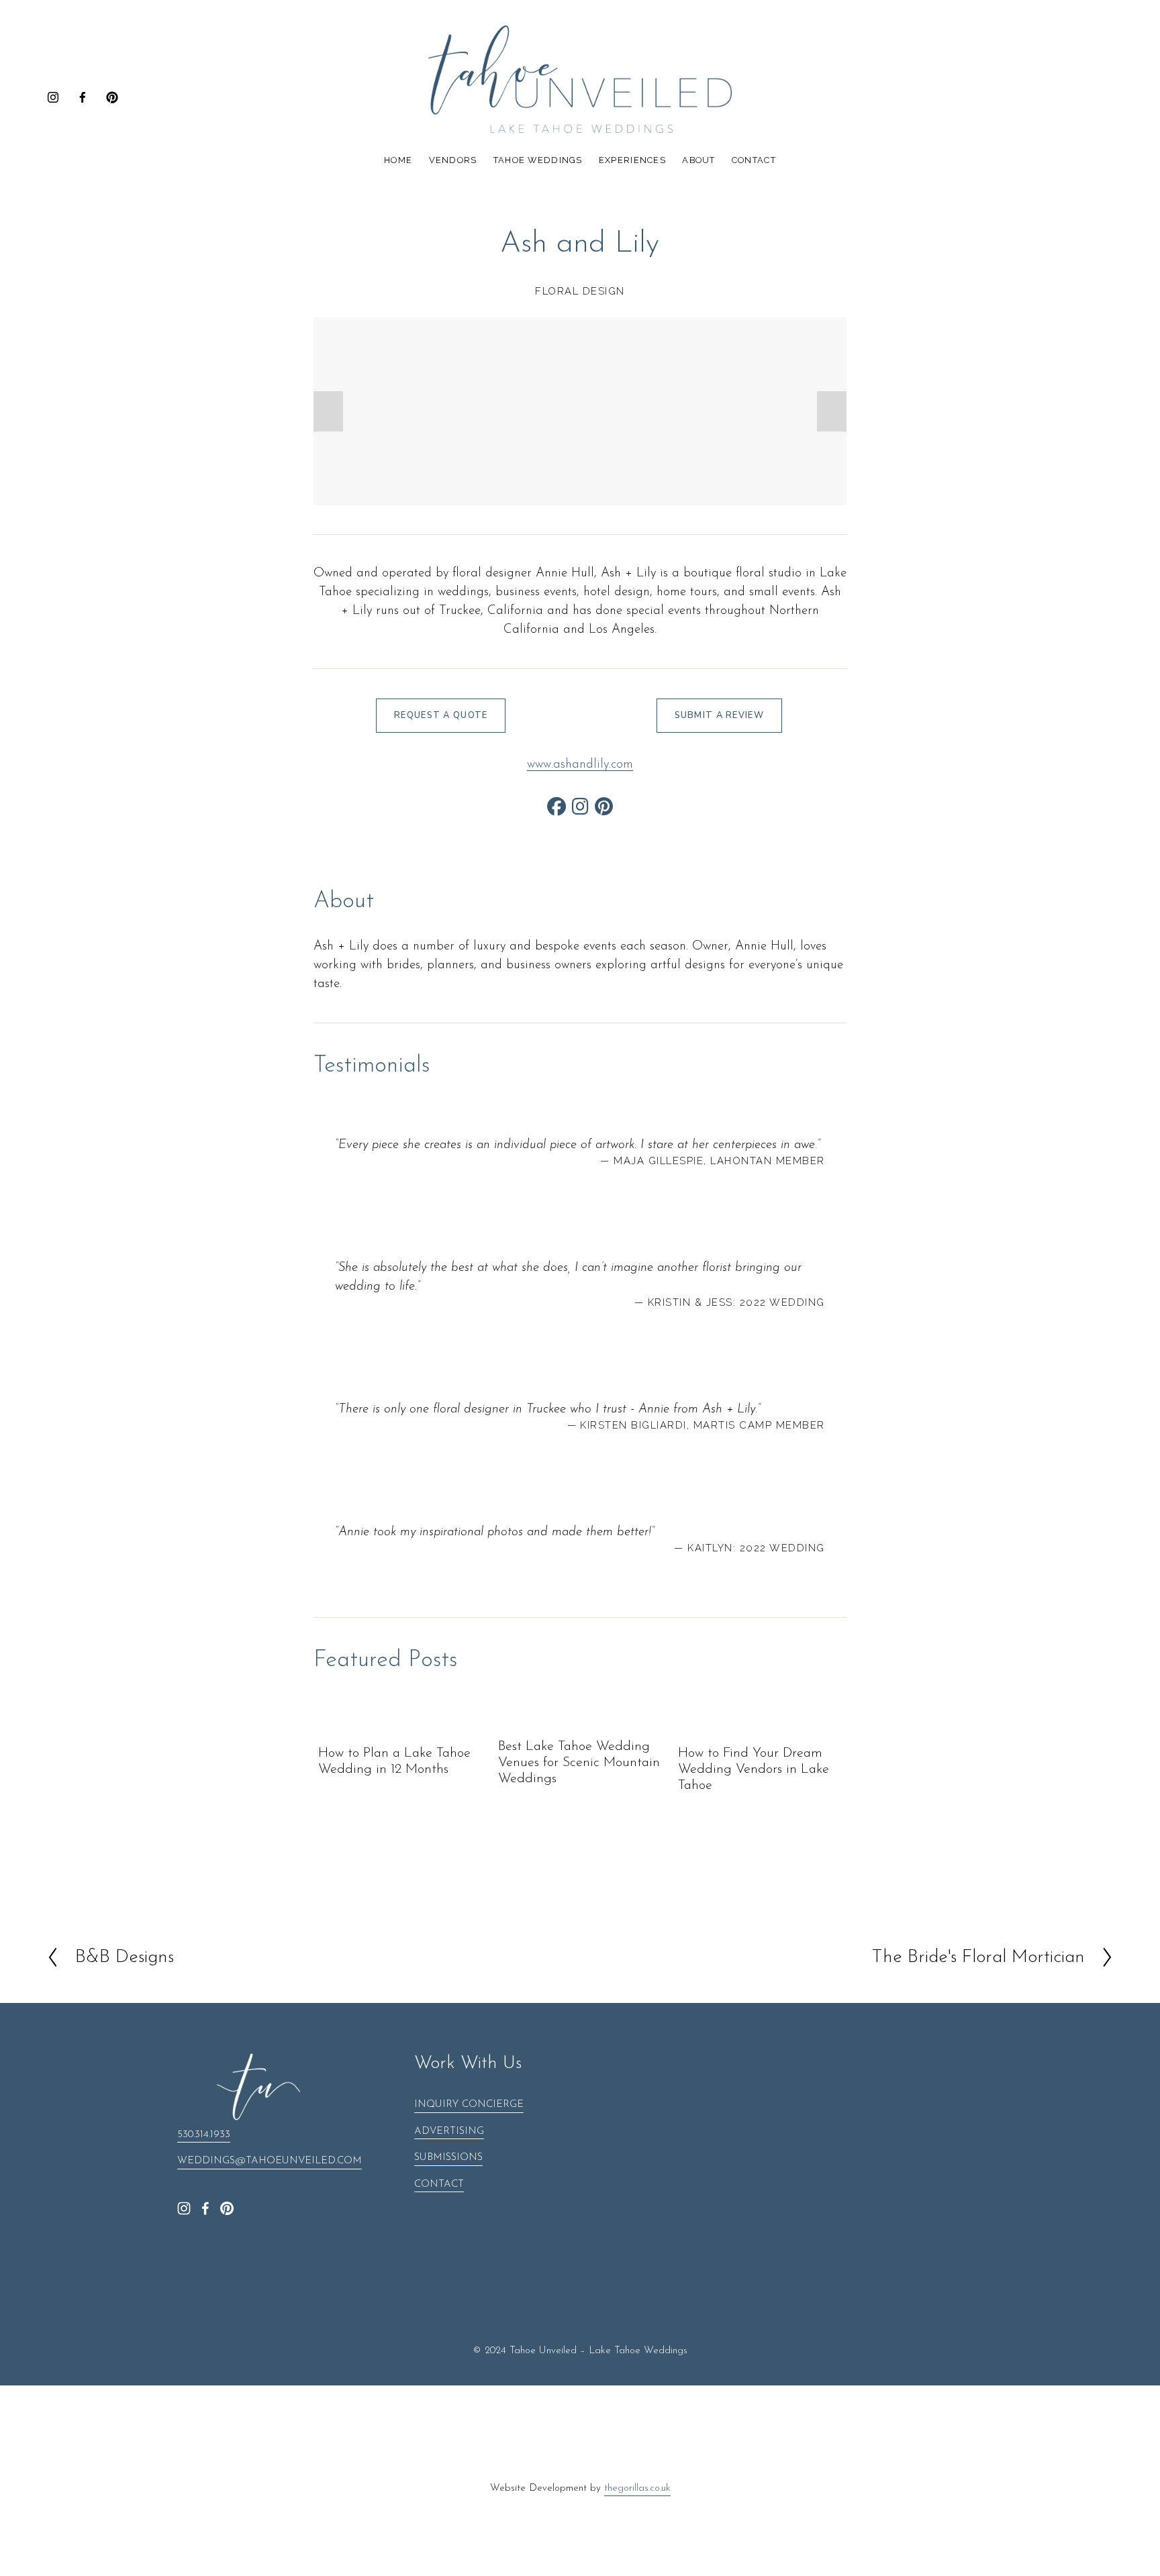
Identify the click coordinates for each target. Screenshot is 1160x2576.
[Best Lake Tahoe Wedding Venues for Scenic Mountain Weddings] (583, 1723)
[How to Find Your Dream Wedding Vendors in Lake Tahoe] (763, 1727)
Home (398, 160)
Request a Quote (441, 715)
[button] (328, 411)
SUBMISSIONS (448, 2158)
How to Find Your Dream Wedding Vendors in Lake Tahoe (754, 1769)
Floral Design (580, 291)
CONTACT (439, 2184)
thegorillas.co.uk (637, 2488)
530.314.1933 (204, 2135)
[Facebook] (83, 97)
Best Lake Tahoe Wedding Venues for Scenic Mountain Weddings (579, 1763)
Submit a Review (719, 715)
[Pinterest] (112, 97)
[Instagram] (53, 97)
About (698, 160)
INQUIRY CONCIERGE (469, 2105)
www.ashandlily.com (580, 765)
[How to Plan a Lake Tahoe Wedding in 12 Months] (403, 1727)
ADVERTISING (449, 2131)
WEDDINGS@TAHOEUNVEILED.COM (270, 2161)
